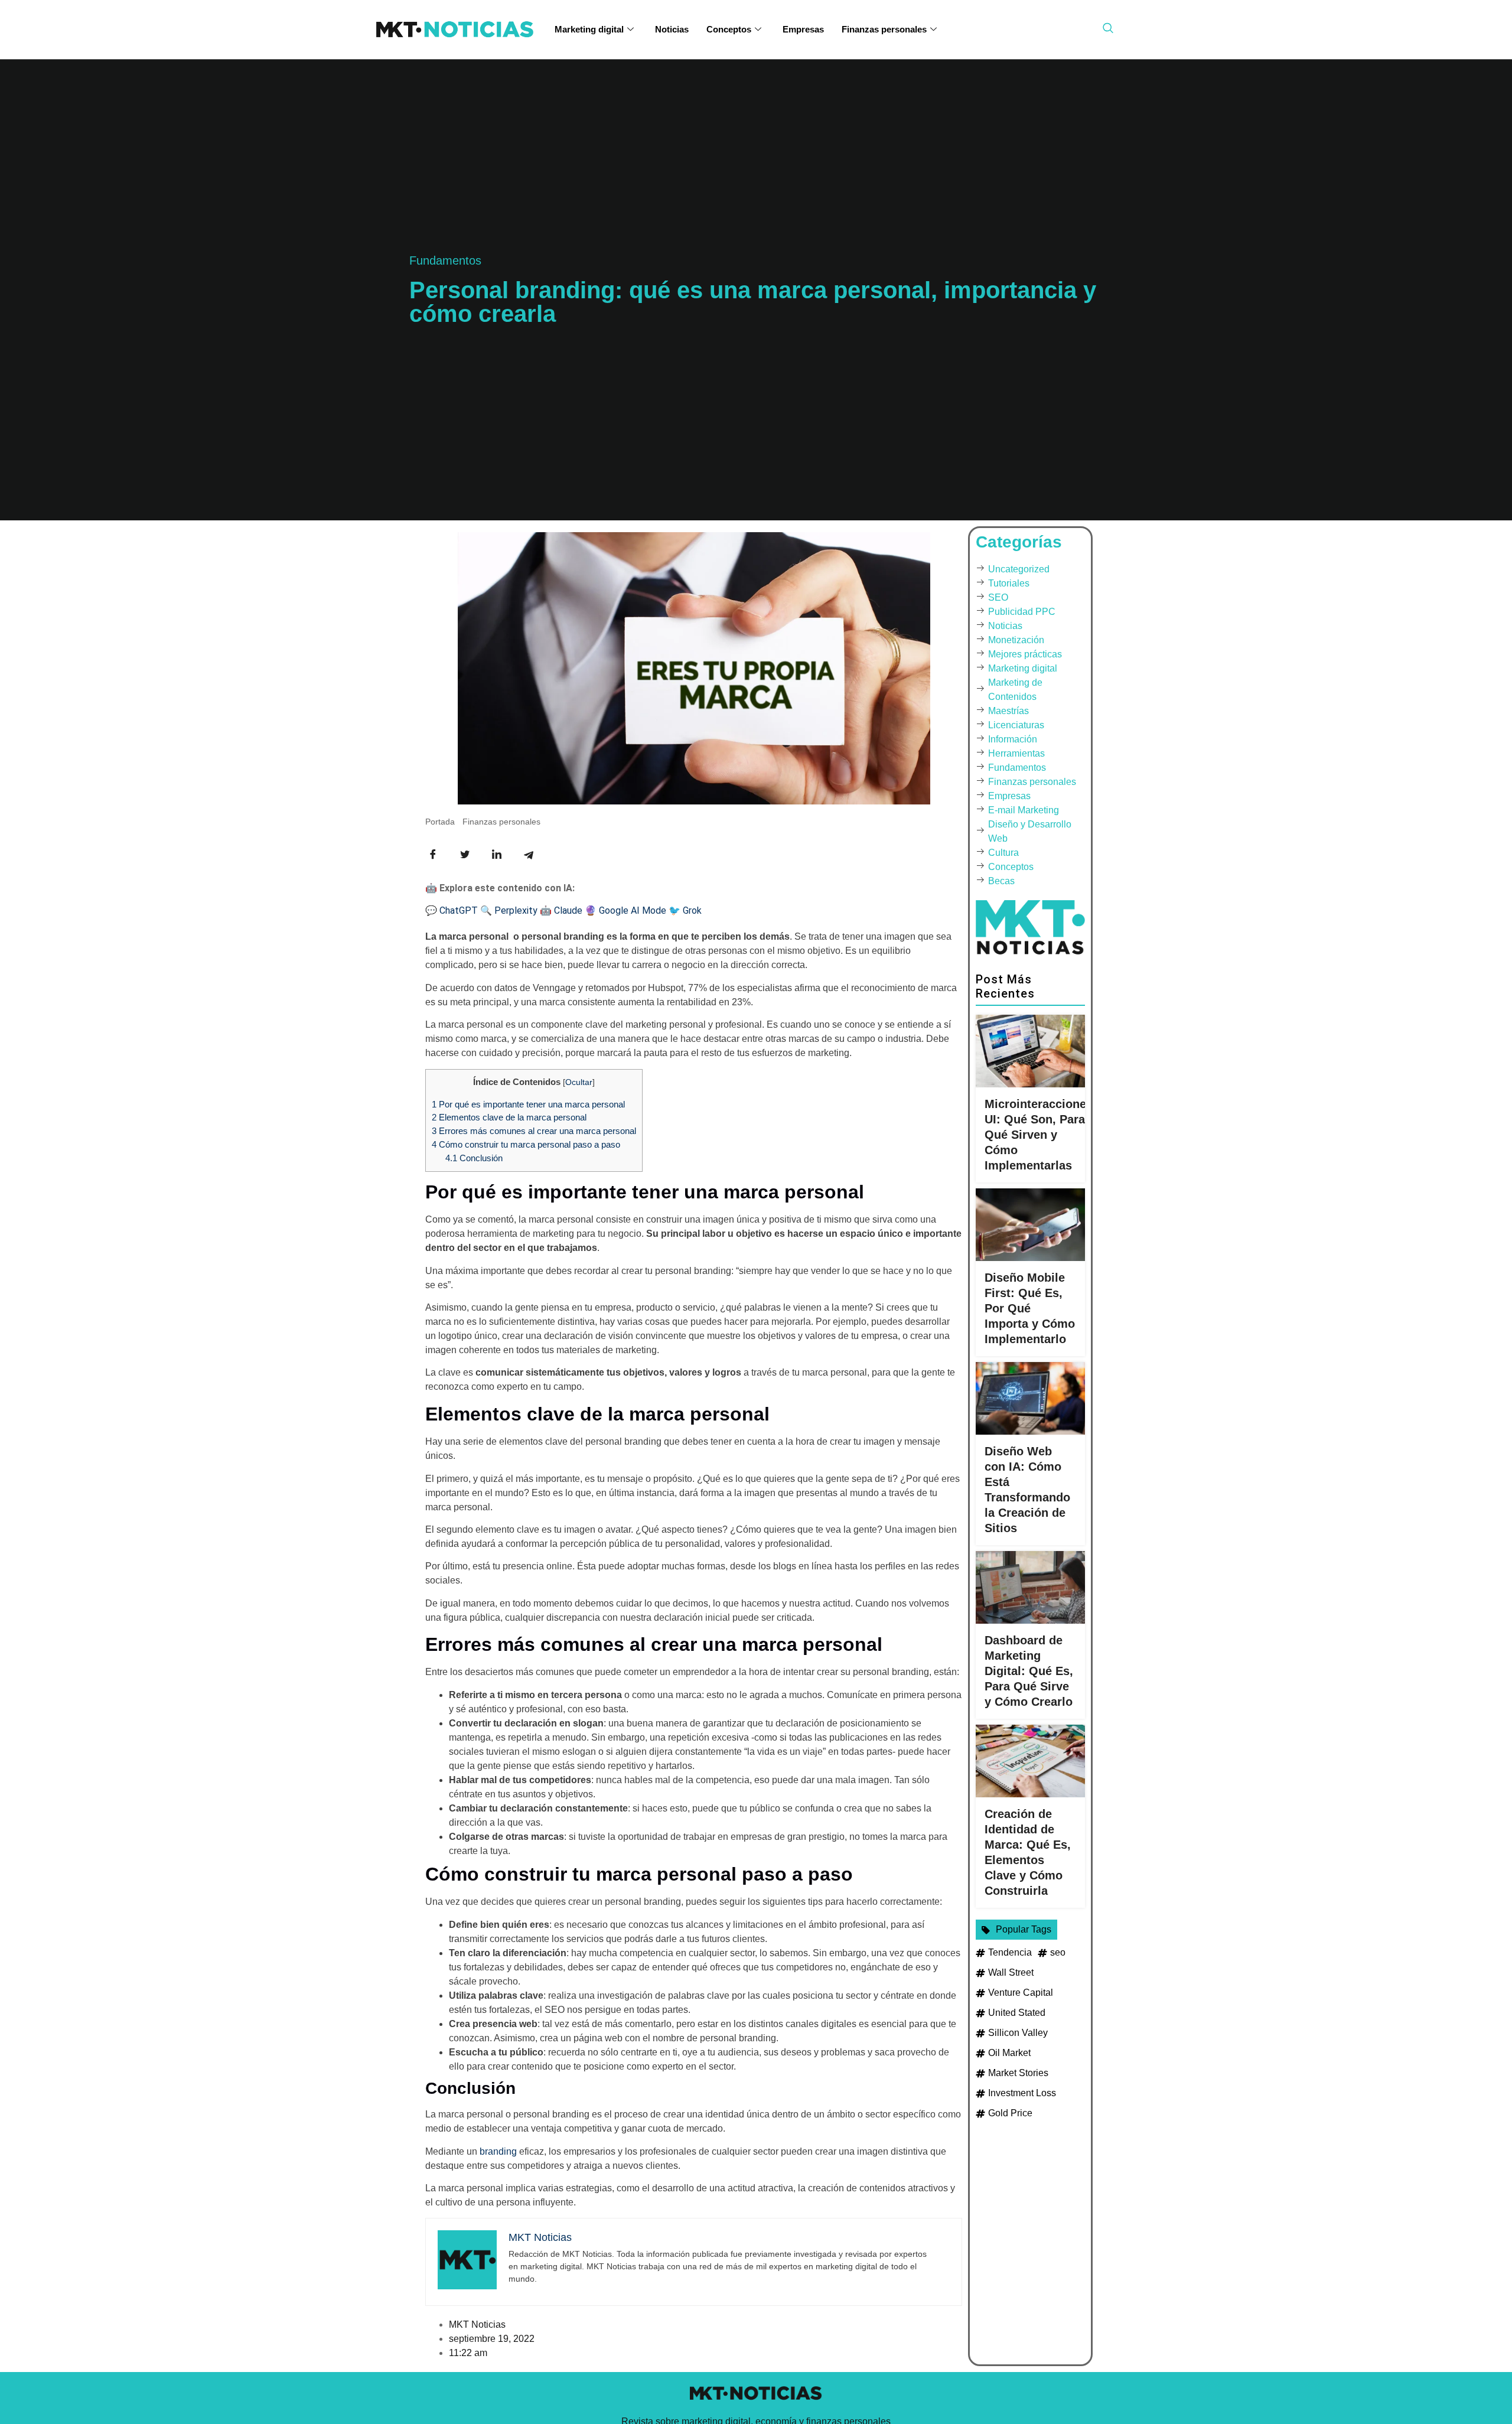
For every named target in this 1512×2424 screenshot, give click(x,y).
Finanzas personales (884, 29)
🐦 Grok (685, 910)
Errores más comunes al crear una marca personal (534, 1131)
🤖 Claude (561, 910)
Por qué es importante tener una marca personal (528, 1104)
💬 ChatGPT (452, 910)
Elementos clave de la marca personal (509, 1117)
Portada (440, 822)
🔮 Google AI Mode (625, 910)
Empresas (803, 29)
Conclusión (474, 1158)
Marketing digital (589, 29)
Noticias (672, 29)
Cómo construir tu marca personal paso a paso (526, 1144)
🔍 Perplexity (509, 910)
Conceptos (729, 29)
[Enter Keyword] (1108, 28)
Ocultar (579, 1082)
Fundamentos (445, 260)
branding (498, 2151)
